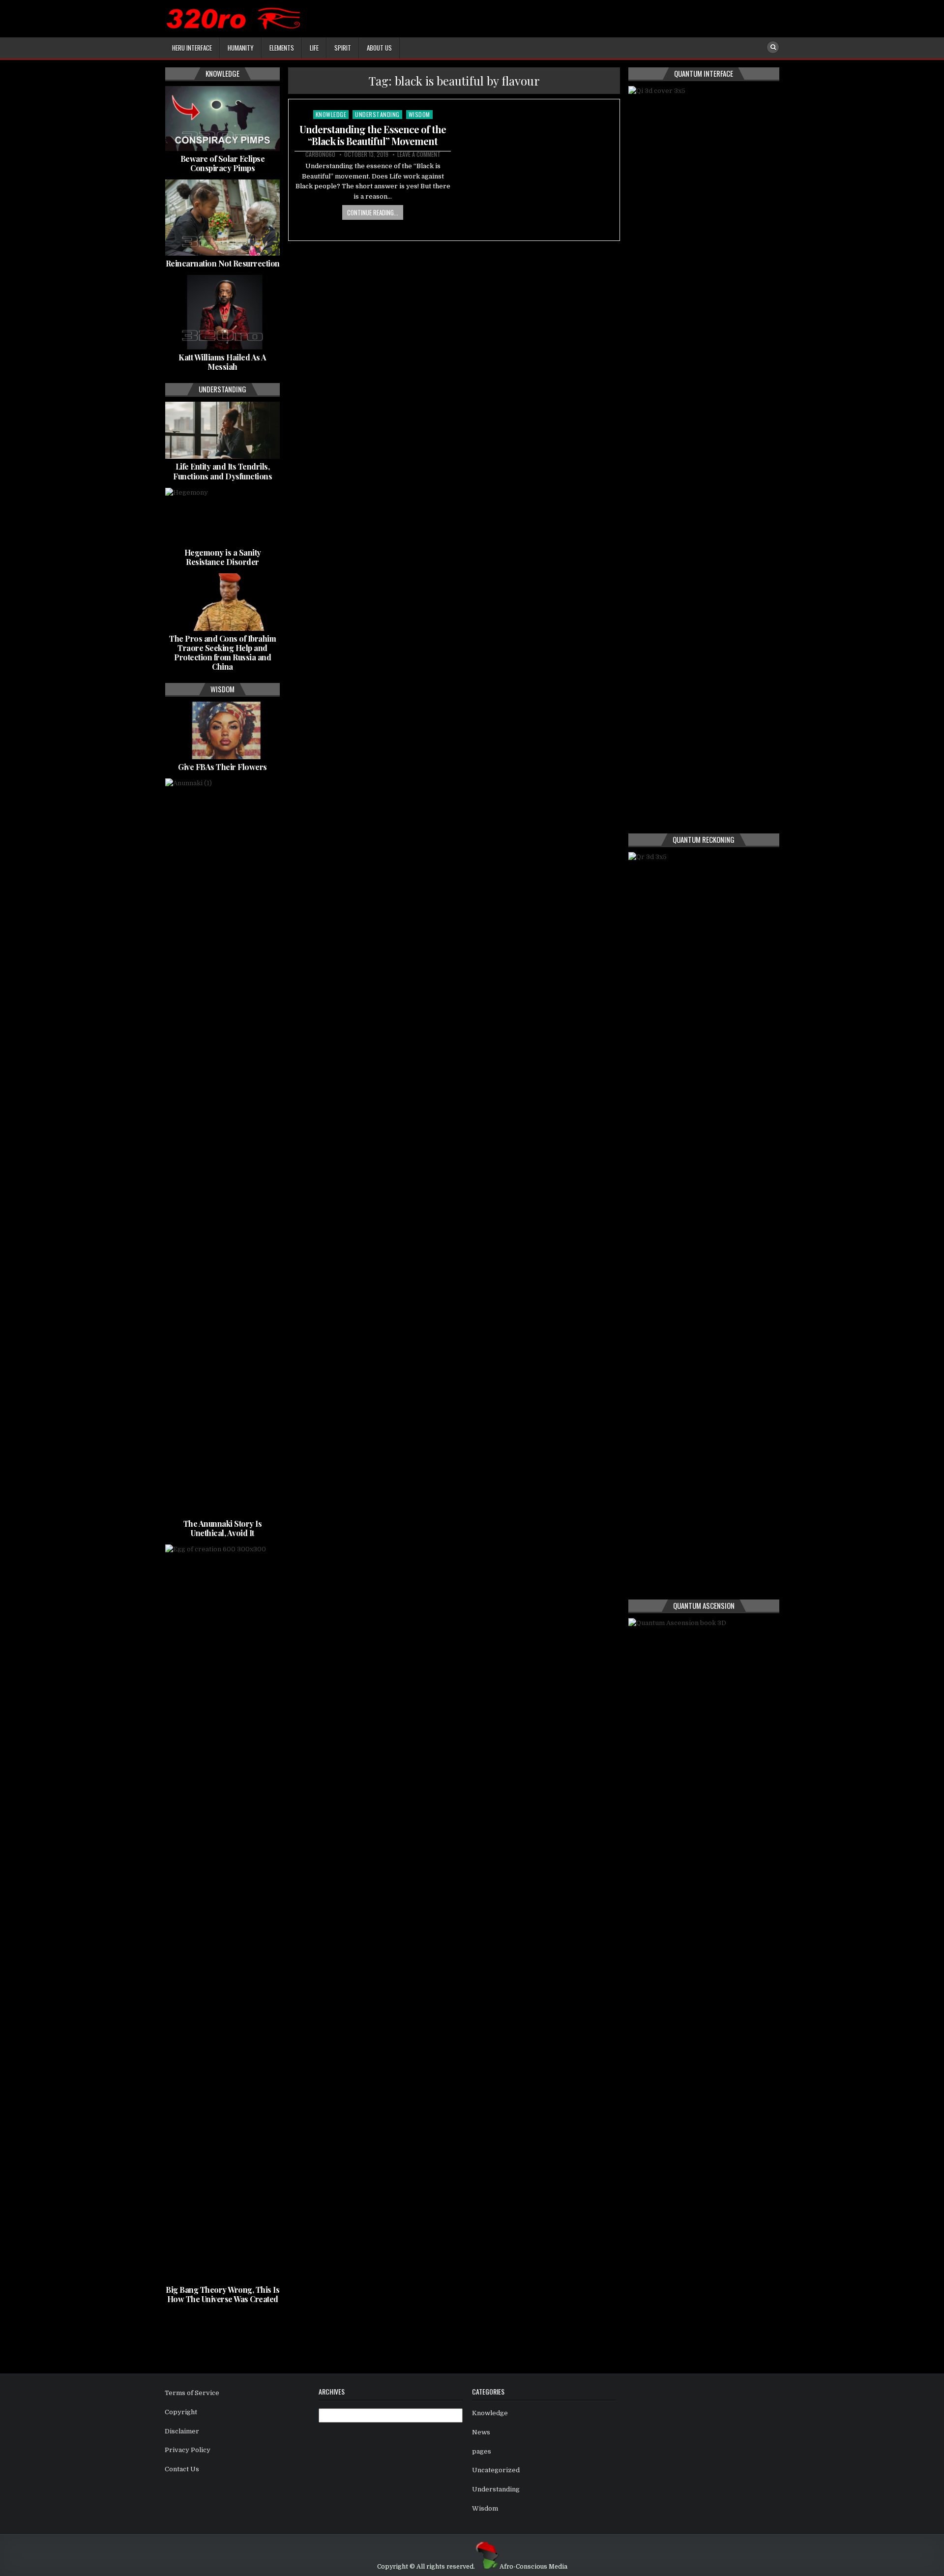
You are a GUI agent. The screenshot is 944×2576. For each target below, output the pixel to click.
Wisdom (419, 114)
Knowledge (331, 114)
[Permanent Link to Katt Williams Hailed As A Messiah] (222, 312)
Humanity (241, 48)
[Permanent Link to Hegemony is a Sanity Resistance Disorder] (222, 516)
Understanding (377, 114)
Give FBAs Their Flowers (222, 767)
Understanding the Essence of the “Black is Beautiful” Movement (373, 135)
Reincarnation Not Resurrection (223, 263)
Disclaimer (182, 2431)
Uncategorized (496, 2470)
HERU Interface (192, 48)
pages (482, 2451)
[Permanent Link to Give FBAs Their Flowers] (222, 730)
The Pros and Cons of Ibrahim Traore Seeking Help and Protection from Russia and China (222, 653)
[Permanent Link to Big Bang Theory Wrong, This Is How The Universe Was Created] (222, 1913)
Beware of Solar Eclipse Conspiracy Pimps (223, 163)
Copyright (181, 2412)
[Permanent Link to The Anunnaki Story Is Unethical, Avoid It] (222, 1147)
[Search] (773, 47)
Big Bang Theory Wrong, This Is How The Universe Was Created (222, 2294)
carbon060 (320, 154)
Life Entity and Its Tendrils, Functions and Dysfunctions (222, 471)
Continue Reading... (373, 212)
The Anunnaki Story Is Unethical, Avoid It (223, 1528)
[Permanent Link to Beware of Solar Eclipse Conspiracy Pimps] (222, 118)
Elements (282, 48)
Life (314, 48)
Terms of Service (192, 2393)
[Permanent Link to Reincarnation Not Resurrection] (222, 218)
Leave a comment (419, 154)
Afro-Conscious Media (533, 2567)
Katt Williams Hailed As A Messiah (222, 362)
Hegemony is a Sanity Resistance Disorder (223, 557)
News (481, 2432)
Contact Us (182, 2469)
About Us (379, 48)
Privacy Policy (188, 2450)
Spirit (343, 48)
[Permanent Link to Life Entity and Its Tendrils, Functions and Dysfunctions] (222, 430)
